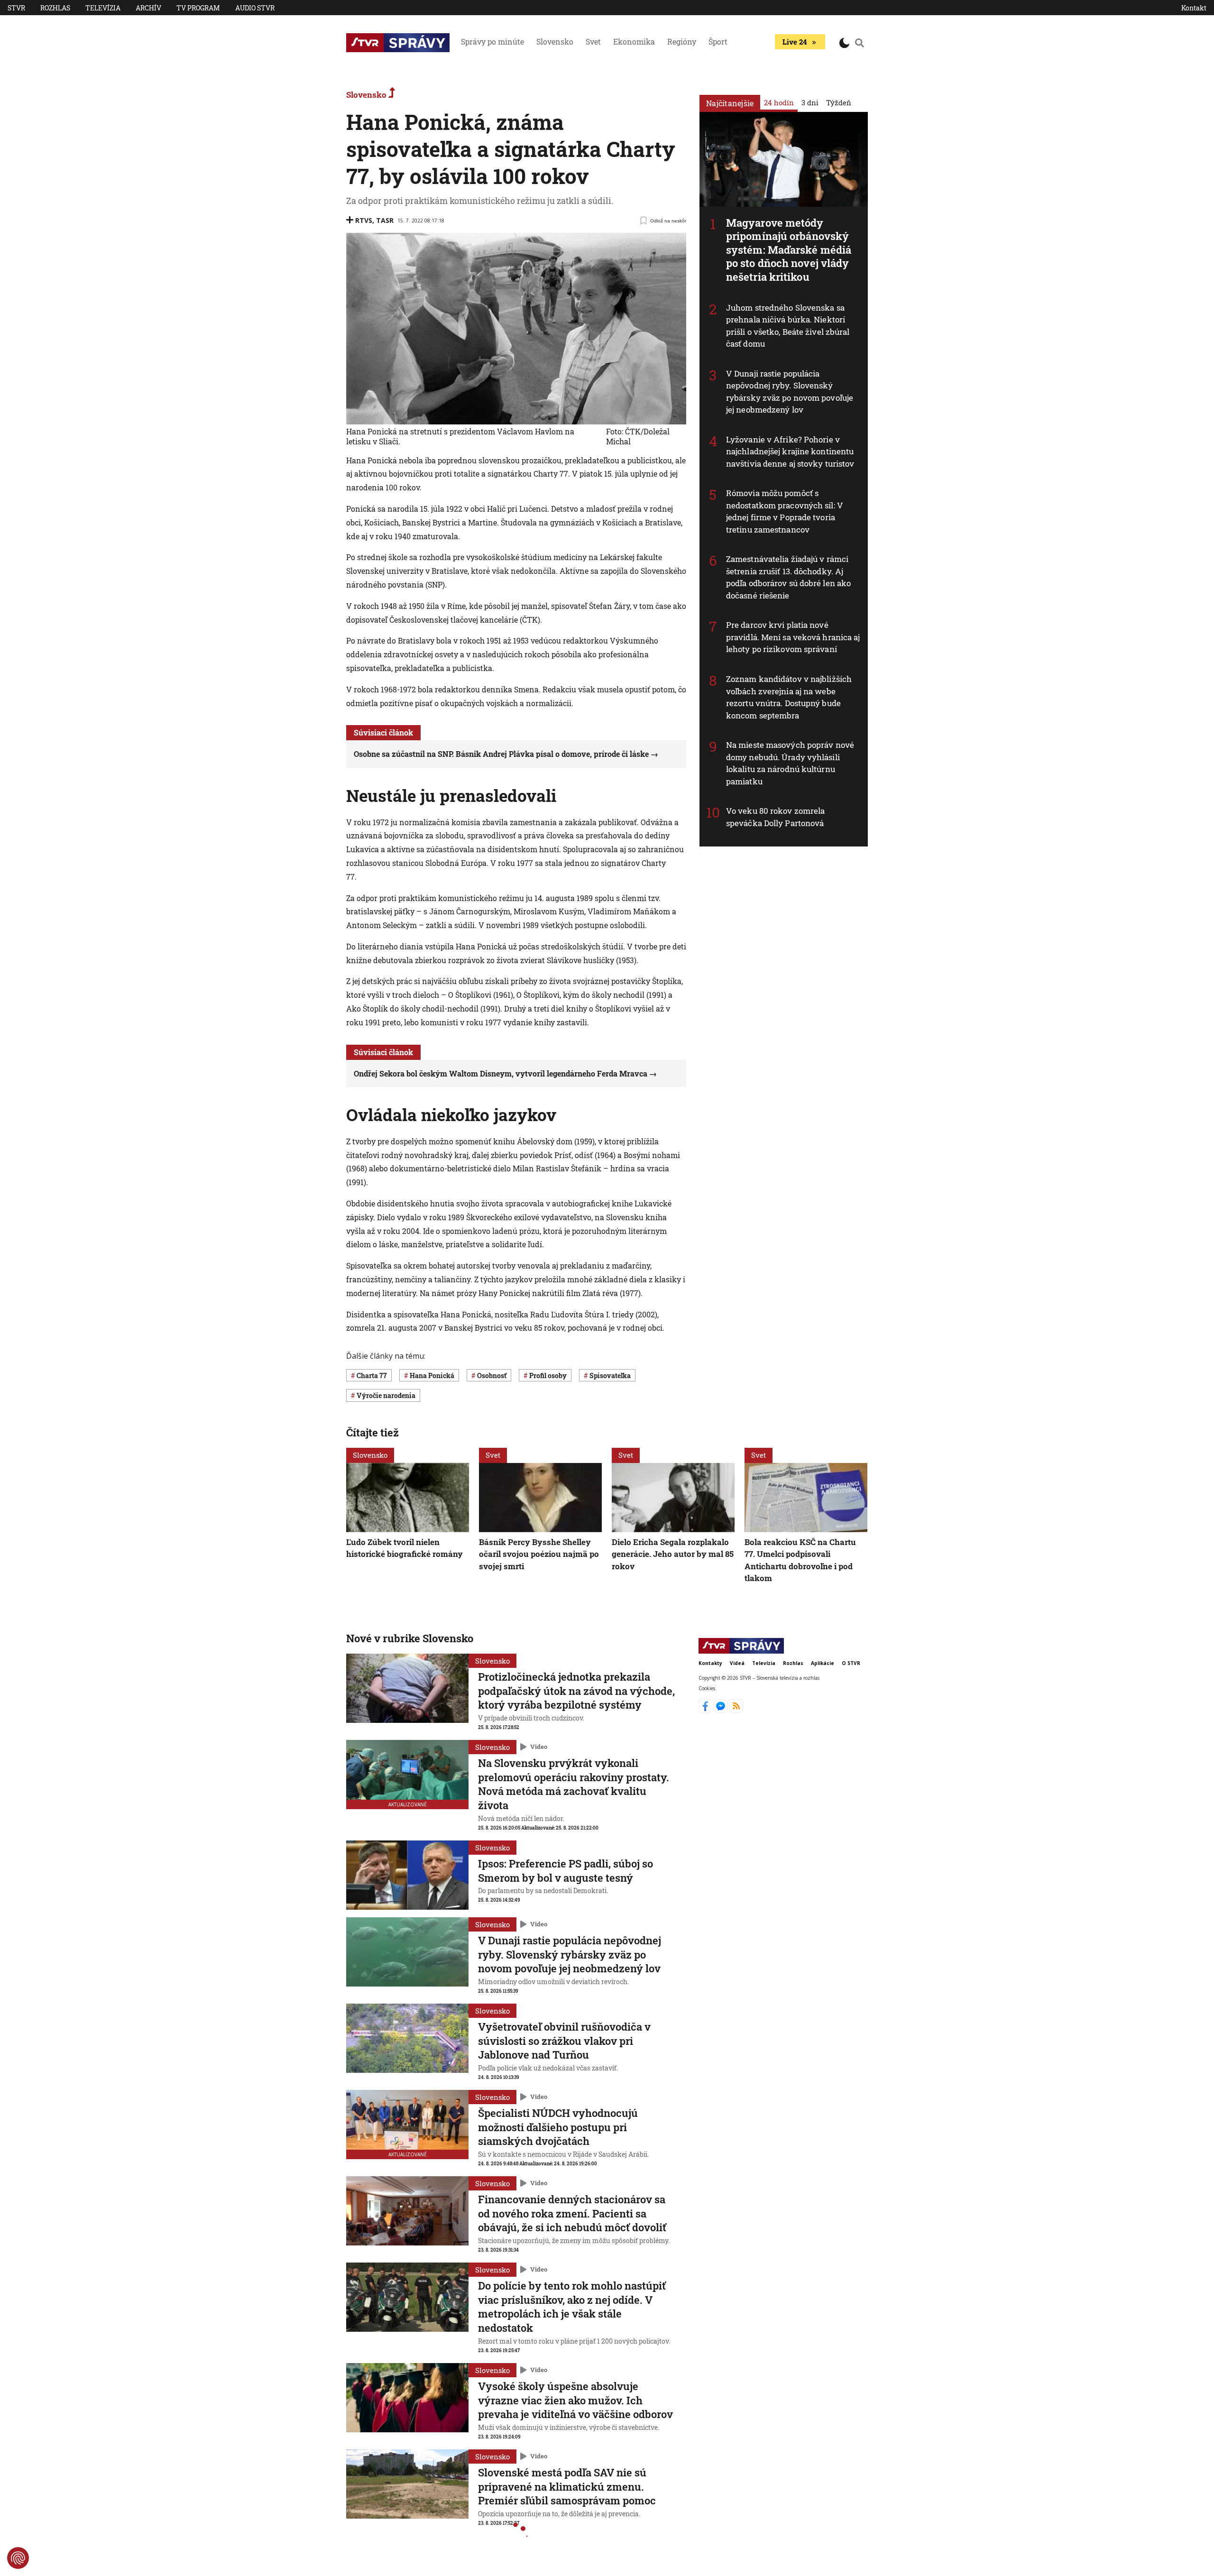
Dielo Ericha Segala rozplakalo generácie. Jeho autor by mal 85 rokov (673, 1554)
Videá (737, 1663)
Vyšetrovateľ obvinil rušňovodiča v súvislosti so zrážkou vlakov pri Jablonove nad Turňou (564, 2041)
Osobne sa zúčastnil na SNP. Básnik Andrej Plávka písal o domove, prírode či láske (501, 754)
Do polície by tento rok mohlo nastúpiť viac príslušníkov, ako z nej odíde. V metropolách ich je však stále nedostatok (572, 2307)
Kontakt (1194, 8)
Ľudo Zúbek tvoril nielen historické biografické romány (405, 1548)
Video (539, 1747)
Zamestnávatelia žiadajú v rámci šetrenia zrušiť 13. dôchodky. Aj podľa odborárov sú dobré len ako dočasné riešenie (788, 577)
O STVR (851, 1663)
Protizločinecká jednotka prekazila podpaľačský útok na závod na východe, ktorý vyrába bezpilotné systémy (576, 1691)
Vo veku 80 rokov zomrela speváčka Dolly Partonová (775, 817)
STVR (16, 8)
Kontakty (710, 1663)
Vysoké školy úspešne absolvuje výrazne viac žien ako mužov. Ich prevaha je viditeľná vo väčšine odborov (575, 2400)
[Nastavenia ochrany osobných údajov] (18, 2558)
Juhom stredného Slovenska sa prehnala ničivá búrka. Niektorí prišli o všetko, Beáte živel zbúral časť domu (788, 326)
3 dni (810, 102)
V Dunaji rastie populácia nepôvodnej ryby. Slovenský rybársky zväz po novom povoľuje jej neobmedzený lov (790, 392)
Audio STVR (255, 8)
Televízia (103, 8)
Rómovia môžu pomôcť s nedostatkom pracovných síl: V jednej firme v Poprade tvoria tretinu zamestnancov (785, 511)
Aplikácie (823, 1663)
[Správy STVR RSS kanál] (736, 1710)
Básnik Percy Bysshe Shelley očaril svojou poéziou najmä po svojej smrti (539, 1554)
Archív (148, 8)
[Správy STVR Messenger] (722, 1710)
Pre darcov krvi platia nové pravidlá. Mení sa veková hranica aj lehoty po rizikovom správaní (793, 637)
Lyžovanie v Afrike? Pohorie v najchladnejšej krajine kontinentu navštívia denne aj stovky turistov (790, 451)
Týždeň (839, 102)
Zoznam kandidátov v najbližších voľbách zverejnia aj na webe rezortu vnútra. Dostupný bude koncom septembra (789, 697)
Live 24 (795, 42)
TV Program (198, 8)
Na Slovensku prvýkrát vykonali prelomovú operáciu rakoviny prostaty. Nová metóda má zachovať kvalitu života (574, 1784)
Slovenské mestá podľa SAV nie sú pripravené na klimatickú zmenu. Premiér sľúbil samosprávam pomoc (567, 2486)
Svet (593, 41)
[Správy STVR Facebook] (706, 1710)
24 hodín (779, 102)
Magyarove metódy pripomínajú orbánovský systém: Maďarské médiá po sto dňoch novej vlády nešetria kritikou (789, 250)
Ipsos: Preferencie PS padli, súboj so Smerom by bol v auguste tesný (566, 1871)
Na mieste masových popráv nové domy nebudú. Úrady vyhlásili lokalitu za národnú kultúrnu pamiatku (790, 763)
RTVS (364, 220)
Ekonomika (634, 41)
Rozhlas (55, 8)
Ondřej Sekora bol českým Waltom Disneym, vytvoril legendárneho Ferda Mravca (501, 1073)
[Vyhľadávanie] (860, 43)
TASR (385, 220)
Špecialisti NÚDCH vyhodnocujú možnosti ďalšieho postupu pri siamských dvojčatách (558, 2127)
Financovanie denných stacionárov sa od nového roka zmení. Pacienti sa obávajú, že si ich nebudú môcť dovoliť (572, 2213)
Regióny (682, 41)
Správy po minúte (492, 41)
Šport (718, 41)
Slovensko (555, 41)
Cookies (707, 1688)
